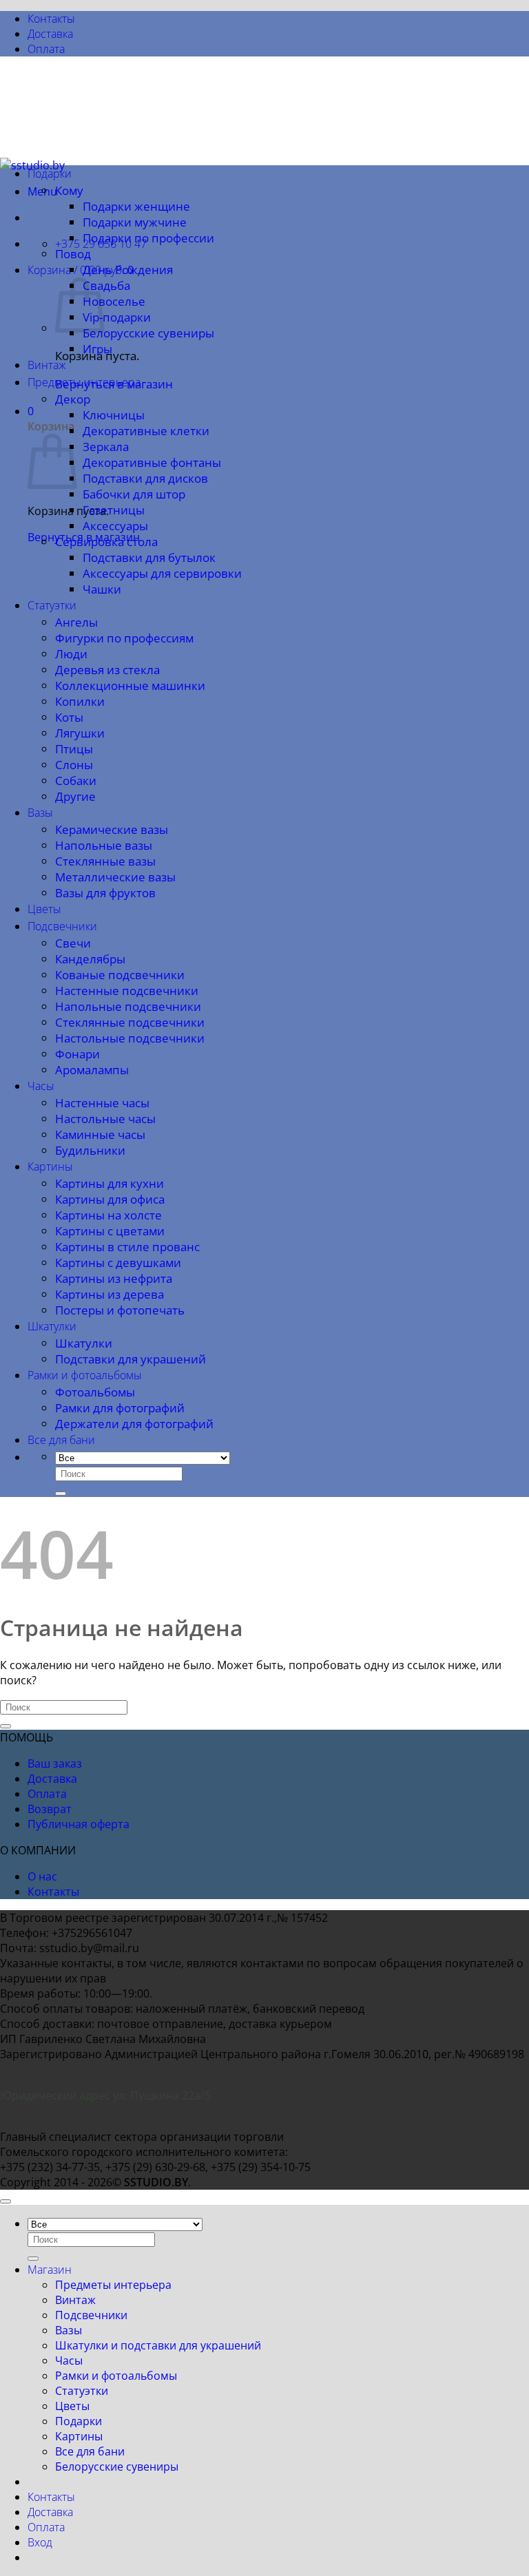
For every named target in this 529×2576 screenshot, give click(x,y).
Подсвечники (62, 926)
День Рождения (128, 270)
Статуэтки (52, 605)
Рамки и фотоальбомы (85, 1375)
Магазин (50, 2270)
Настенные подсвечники (127, 991)
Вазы (40, 813)
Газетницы (114, 510)
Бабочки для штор (134, 494)
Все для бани (61, 1440)
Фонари (77, 1054)
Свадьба (106, 285)
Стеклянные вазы (105, 861)
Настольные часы (105, 1119)
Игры (97, 349)
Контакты (51, 19)
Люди (71, 654)
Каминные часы (100, 1134)
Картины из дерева (110, 1294)
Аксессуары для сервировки (162, 573)
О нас (42, 1876)
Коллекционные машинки (130, 685)
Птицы (74, 749)
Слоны (74, 765)
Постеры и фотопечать (120, 1310)
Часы (41, 1086)
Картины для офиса (110, 1199)
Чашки (102, 589)
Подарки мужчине (135, 222)
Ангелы (76, 622)
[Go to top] (6, 2201)
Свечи (73, 943)
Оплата (46, 49)
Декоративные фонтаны (152, 462)
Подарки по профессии (148, 238)
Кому (69, 190)
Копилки (80, 701)
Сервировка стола (106, 542)
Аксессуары (115, 526)
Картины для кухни (110, 1183)
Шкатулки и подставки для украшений (158, 2345)
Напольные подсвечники (128, 1006)
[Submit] (61, 1494)
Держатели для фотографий (134, 1424)
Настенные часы (102, 1103)
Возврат (50, 1809)
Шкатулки (52, 1326)
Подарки (50, 174)
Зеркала (106, 447)
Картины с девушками (118, 1263)
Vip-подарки (117, 317)
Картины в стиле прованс (127, 1247)
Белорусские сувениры (148, 333)
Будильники (90, 1150)
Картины (50, 1166)
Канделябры (90, 959)
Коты (69, 717)
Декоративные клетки (146, 431)
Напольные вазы (104, 845)
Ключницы (114, 415)
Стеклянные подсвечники (130, 1022)
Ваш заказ (55, 1763)
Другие (75, 796)
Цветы (44, 909)
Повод (73, 254)
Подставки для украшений (131, 1359)
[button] (81, 270)
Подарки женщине (136, 206)
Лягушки (80, 733)
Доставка (50, 34)
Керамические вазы (112, 829)
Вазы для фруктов (105, 893)
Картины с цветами (110, 1231)
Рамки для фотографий (120, 1408)
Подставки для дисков (145, 478)
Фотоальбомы (95, 1392)
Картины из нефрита (114, 1278)
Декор (73, 399)
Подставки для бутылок (149, 557)
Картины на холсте (108, 1215)
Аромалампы (92, 1070)
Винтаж (47, 365)
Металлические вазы (115, 877)
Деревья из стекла (107, 670)
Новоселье (114, 301)
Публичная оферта (79, 1824)
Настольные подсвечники (130, 1038)
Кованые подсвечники (120, 975)
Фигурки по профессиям (124, 638)
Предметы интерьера (84, 382)
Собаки (76, 781)
